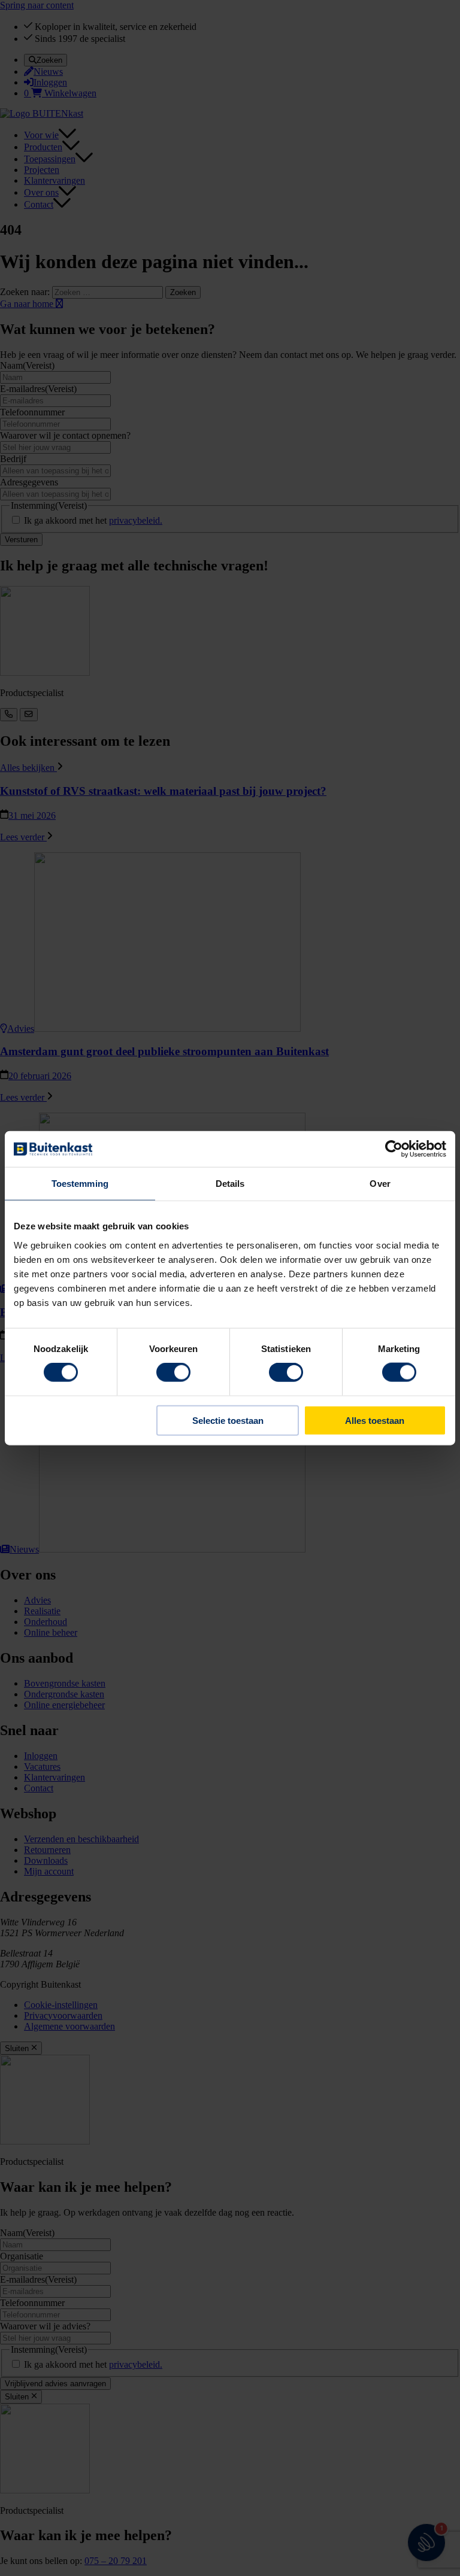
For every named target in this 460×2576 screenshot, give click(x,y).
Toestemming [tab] (80, 1184)
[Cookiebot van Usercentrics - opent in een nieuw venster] (394, 1149)
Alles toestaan (375, 1420)
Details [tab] (230, 1184)
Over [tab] (380, 1184)
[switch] (173, 1372)
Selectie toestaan (228, 1420)
